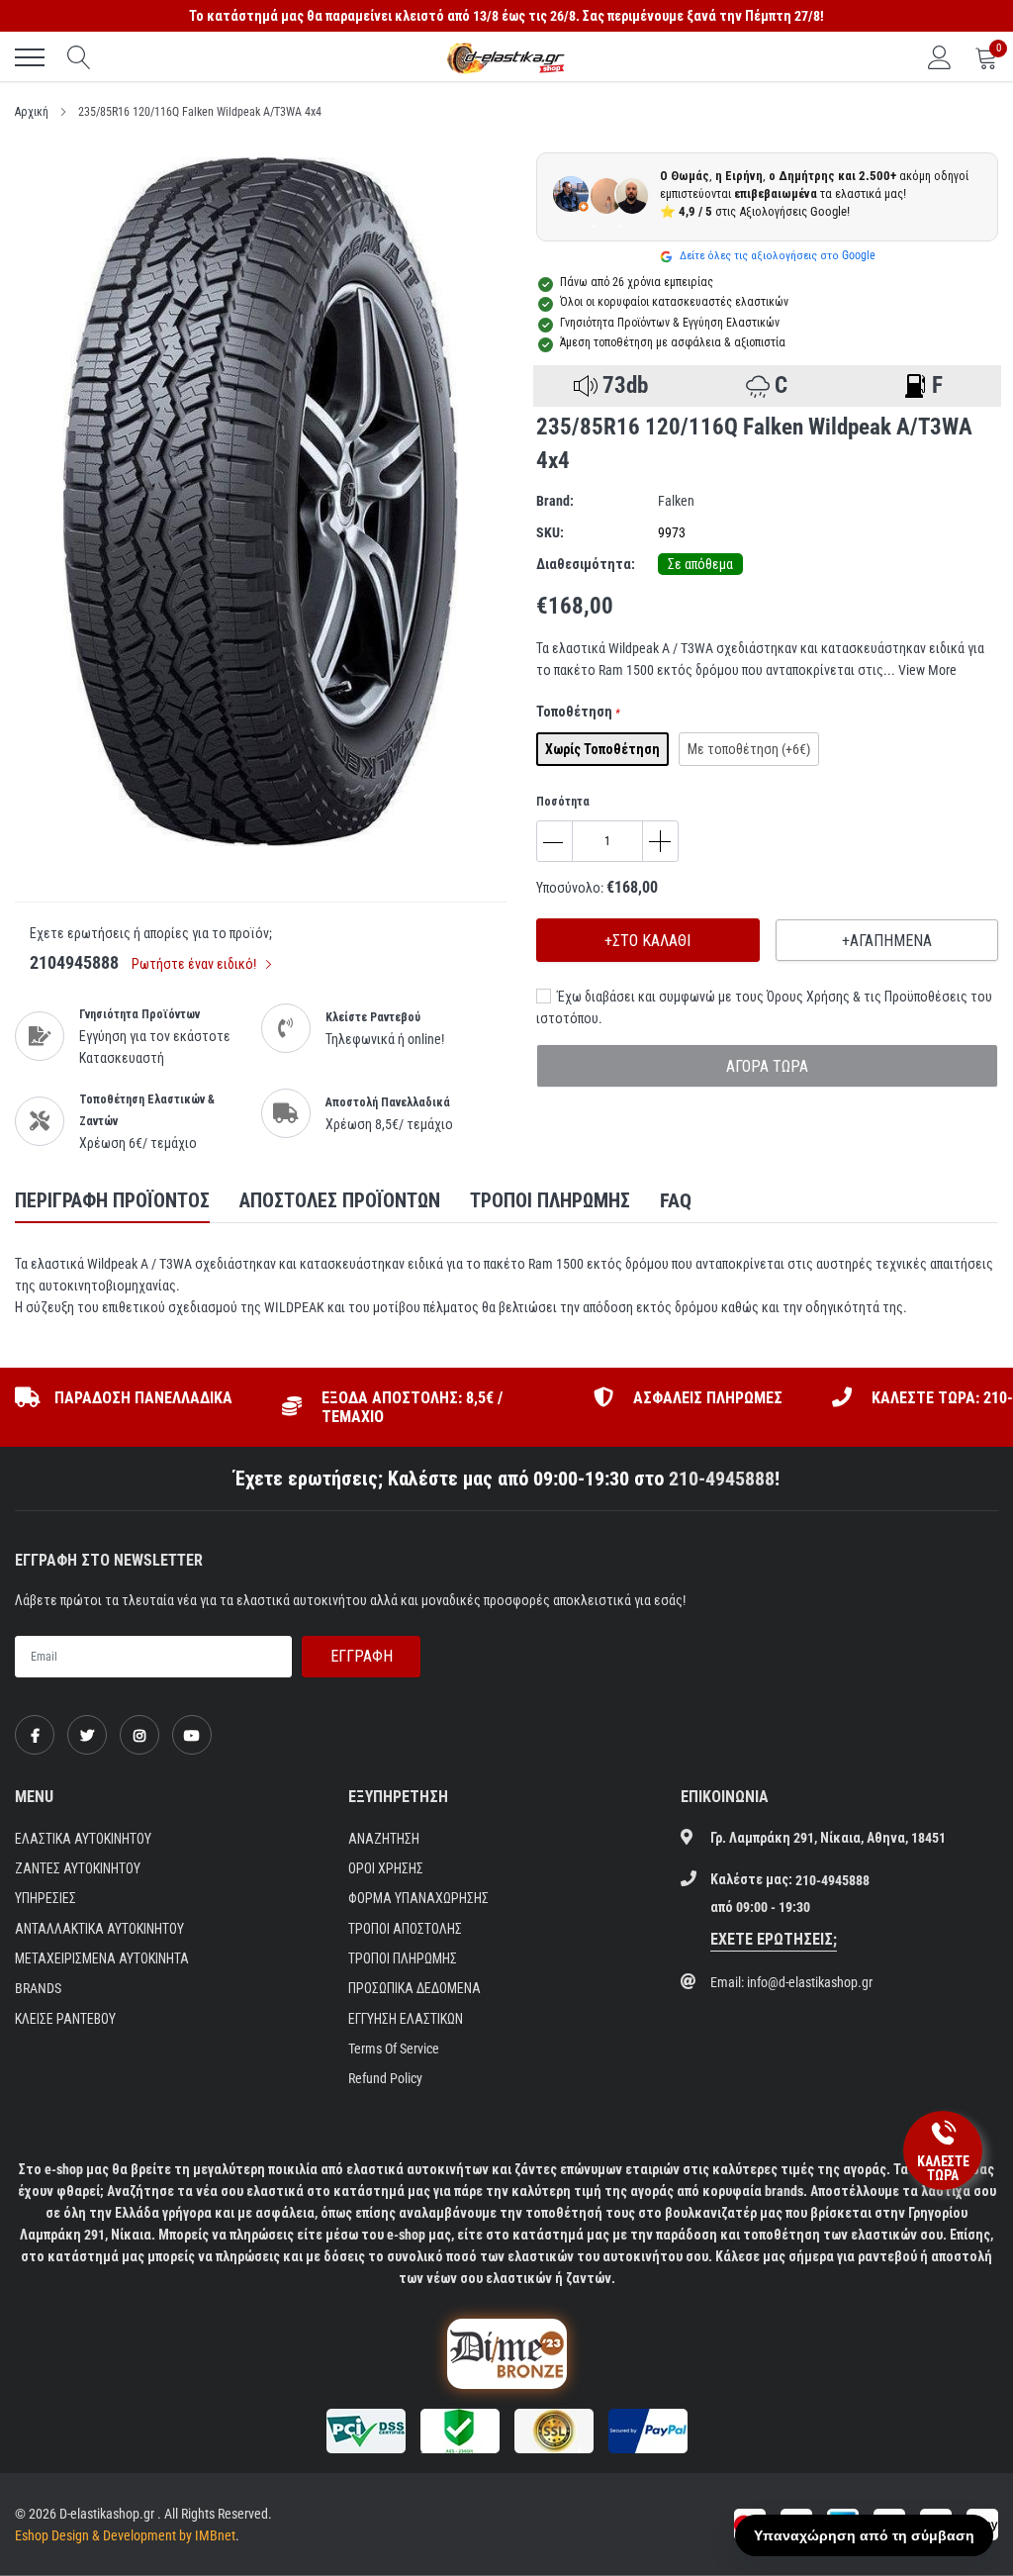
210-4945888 (722, 1479)
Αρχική (32, 112)
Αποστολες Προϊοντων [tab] (340, 1200)
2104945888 (74, 962)
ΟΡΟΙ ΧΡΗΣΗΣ (386, 1868)
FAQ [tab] (676, 1200)
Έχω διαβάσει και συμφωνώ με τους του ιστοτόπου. (764, 1007)
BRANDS (38, 1988)
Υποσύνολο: (570, 888)
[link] (35, 1735)
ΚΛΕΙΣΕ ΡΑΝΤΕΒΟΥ (65, 2019)
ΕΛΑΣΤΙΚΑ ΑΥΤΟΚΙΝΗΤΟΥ (83, 1839)
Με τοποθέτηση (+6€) (749, 749)
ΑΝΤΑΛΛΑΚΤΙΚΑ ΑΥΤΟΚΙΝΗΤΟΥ (99, 1929)
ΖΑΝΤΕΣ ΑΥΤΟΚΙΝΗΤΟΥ (78, 1868)
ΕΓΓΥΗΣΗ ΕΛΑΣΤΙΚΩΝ (406, 2019)
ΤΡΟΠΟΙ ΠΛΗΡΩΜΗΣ (403, 1958)
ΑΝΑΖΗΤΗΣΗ (384, 1839)
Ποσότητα (563, 802)
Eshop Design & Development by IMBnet (125, 2535)
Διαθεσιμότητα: (586, 564)
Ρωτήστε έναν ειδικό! (195, 964)
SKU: (550, 532)
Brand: (555, 501)
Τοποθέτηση (578, 712)
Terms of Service (394, 2049)
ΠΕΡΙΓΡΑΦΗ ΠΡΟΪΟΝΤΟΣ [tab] (112, 1200)
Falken (676, 501)
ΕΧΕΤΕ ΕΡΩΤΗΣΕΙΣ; (774, 1939)
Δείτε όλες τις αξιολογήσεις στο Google (776, 255)
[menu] (30, 57)
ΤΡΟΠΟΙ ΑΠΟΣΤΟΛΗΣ (405, 1929)
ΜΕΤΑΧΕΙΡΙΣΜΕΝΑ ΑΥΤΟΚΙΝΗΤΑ (102, 1958)
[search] (79, 57)
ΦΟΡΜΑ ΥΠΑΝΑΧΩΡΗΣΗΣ (418, 1898)
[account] (940, 57)
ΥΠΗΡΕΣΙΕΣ (46, 1898)
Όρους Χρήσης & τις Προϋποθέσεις (867, 997)
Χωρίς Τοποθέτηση (602, 749)
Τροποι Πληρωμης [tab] (550, 1200)
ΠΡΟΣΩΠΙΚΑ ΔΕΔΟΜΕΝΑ (414, 1988)
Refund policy (385, 2078)
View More (927, 670)
